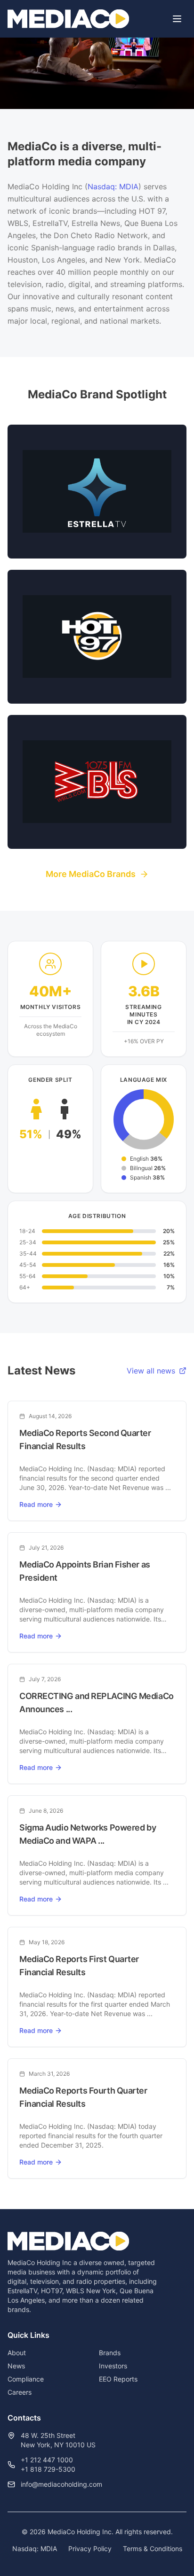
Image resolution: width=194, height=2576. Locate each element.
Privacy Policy (90, 2549)
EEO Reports (118, 2379)
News (16, 2366)
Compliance (26, 2379)
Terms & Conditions (153, 2549)
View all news (151, 1371)
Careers (20, 2392)
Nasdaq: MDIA (113, 186)
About (17, 2353)
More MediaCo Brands (91, 874)
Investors (113, 2366)
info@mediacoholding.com (61, 2484)
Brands (110, 2353)
